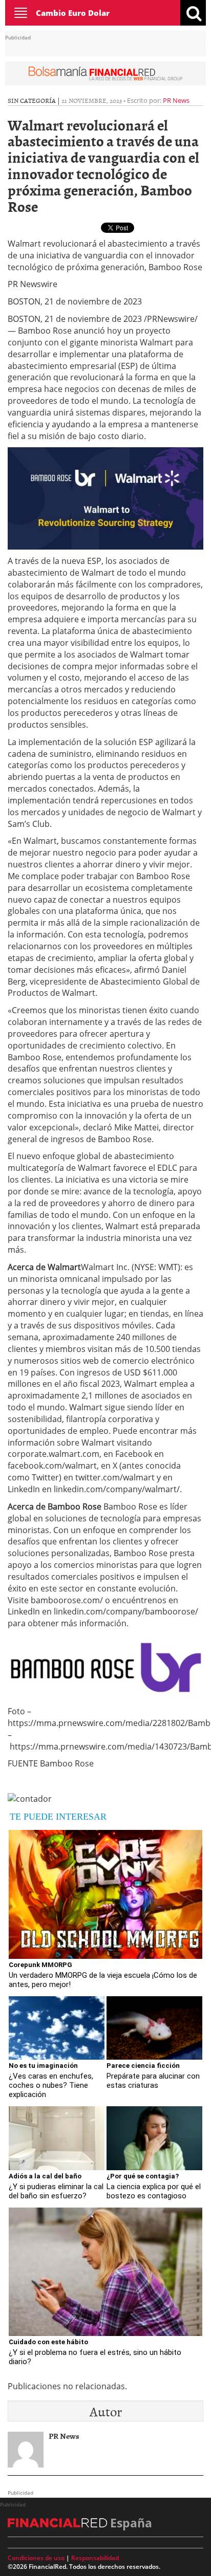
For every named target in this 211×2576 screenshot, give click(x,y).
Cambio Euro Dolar (73, 13)
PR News (176, 100)
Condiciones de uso (36, 2558)
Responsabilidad (95, 2558)
